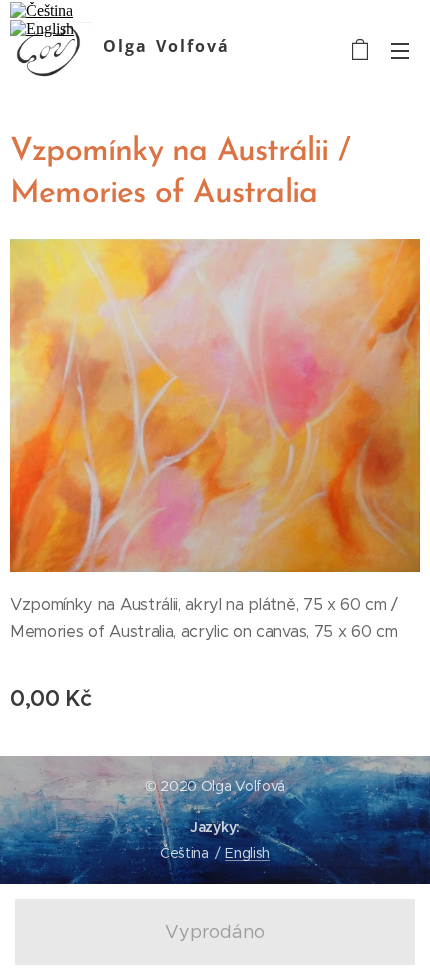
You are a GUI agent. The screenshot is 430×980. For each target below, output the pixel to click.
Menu (400, 50)
